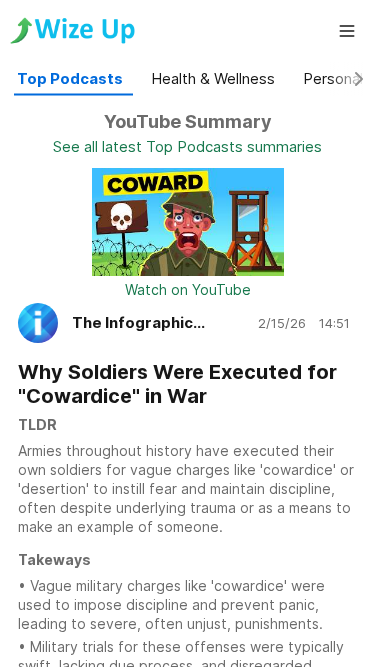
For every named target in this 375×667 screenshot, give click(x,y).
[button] (347, 31)
